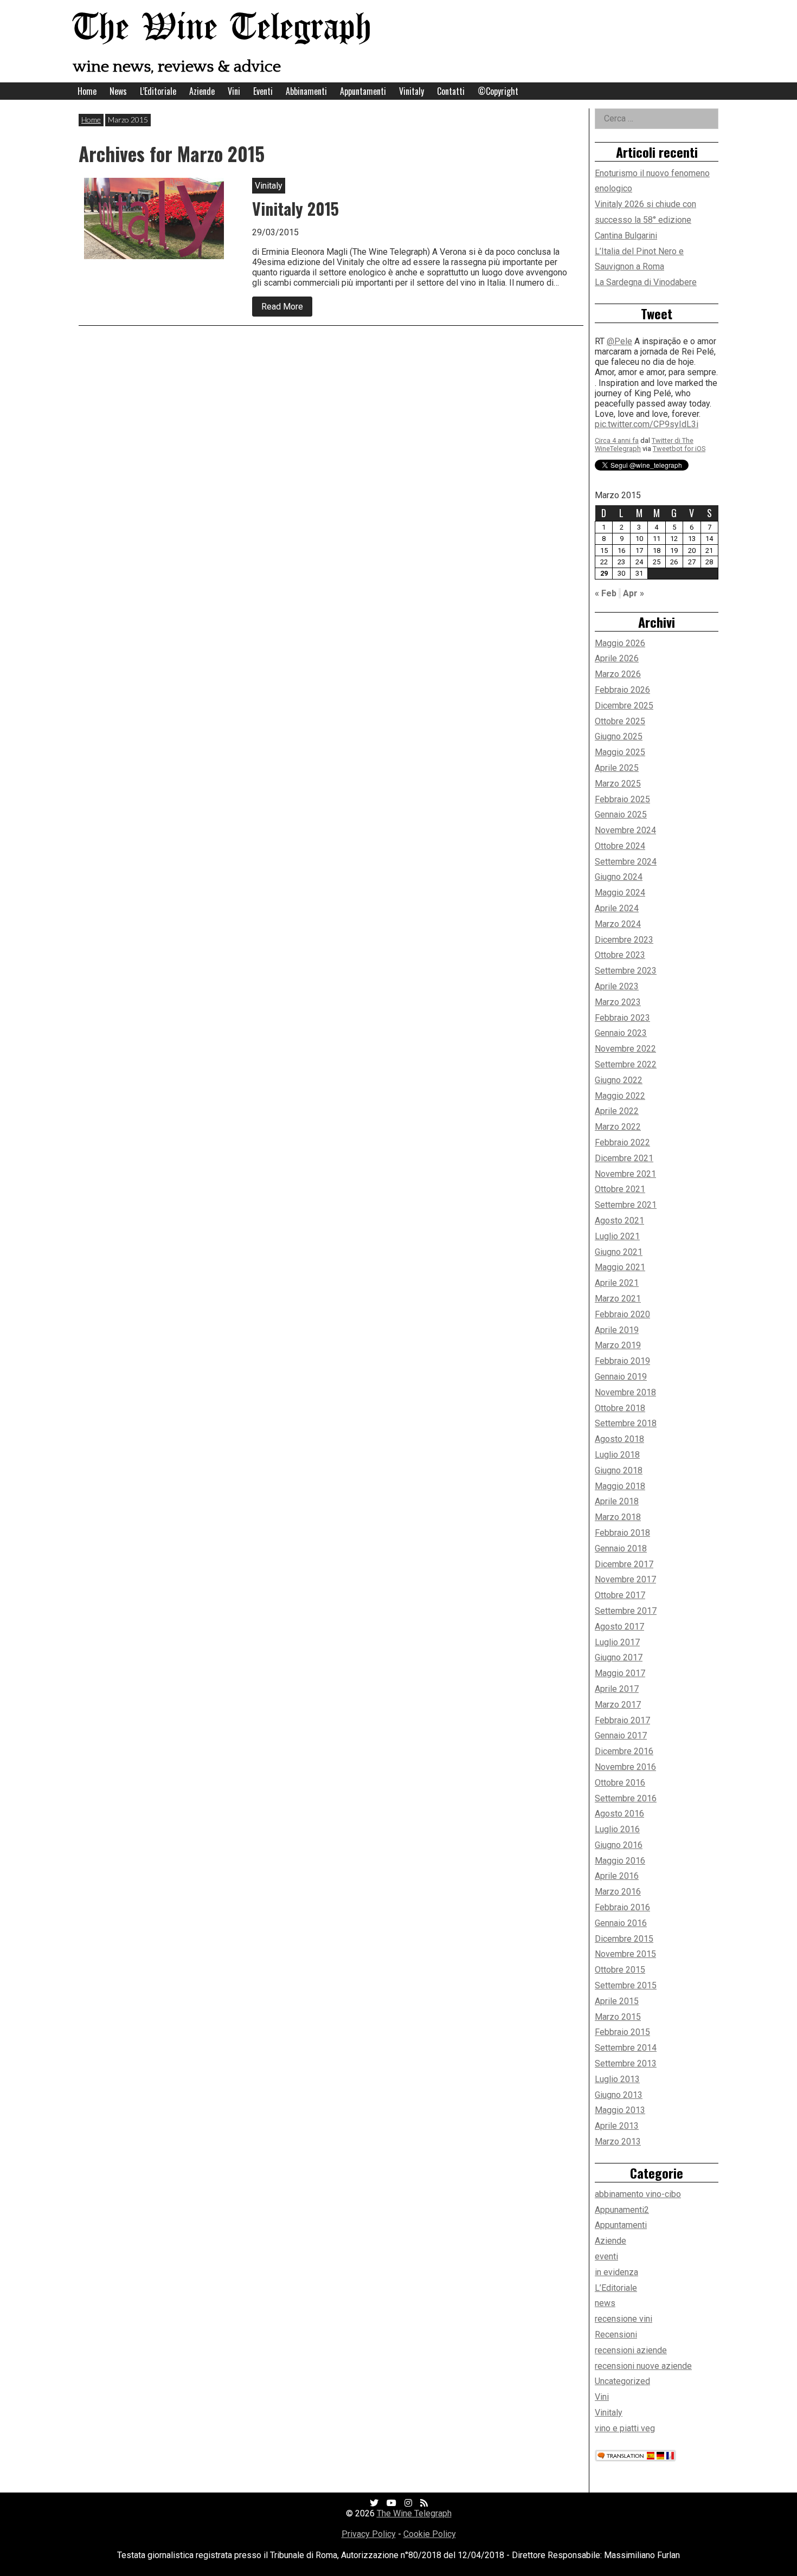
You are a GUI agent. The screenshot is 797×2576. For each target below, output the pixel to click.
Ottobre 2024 (620, 846)
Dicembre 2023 (624, 940)
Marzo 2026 (618, 674)
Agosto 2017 (619, 1627)
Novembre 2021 (625, 1174)
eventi (606, 2256)
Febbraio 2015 (622, 2032)
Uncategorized (622, 2381)
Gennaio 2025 (621, 814)
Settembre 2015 (626, 1985)
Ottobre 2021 (620, 1189)
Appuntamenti (363, 91)
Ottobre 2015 (620, 1970)
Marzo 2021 (618, 1299)
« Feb (606, 593)
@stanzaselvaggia (642, 391)
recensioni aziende (631, 2350)
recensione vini (624, 2319)
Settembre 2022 (626, 1064)
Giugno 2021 (619, 1252)
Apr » (634, 593)
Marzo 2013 (618, 2142)
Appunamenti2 (622, 2210)
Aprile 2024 (617, 908)
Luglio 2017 (617, 1642)
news (605, 2303)
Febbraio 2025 (622, 799)
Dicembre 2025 (624, 706)
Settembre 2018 (626, 1423)
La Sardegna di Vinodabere (646, 282)
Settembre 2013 (626, 2063)
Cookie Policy (430, 2534)
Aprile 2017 (617, 1689)
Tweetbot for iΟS (679, 366)
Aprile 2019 (617, 1330)
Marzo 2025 (618, 784)
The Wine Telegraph (222, 28)
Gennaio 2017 (621, 1735)
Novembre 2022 (625, 1049)
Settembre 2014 (626, 2048)
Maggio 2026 (620, 643)
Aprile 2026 (617, 658)
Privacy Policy (369, 2534)
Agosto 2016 (619, 1814)
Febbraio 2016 (622, 1907)
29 (604, 573)
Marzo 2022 (618, 1127)
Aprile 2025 (617, 768)
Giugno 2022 (619, 1080)
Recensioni (616, 2334)
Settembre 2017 (626, 1611)
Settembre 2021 (626, 1205)
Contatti (451, 91)
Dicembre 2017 (624, 1564)
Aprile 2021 (617, 1283)
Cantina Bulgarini (626, 236)
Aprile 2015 (617, 2001)
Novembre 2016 (625, 1767)
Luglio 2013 (617, 2079)
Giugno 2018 (619, 1470)
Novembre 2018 (625, 1392)
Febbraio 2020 (622, 1314)
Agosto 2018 (619, 1439)
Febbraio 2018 (622, 1533)
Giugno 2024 (619, 877)
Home (87, 91)
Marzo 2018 (618, 1517)
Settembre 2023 (626, 971)
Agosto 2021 (619, 1221)
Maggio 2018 (620, 1486)
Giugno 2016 (619, 1845)
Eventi (263, 91)
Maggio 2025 (620, 752)
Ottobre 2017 (620, 1595)
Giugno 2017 (619, 1657)
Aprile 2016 (617, 1876)
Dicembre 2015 (624, 1939)
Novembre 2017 (625, 1579)
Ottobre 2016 (620, 1783)
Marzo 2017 (618, 1705)
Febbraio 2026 (622, 690)
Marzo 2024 (618, 924)
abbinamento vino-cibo (638, 2194)
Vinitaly (412, 91)
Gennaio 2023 (621, 1033)
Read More (287, 309)
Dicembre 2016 (624, 1751)
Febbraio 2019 (622, 1361)
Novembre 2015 (625, 1954)
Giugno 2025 (619, 736)
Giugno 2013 (619, 2095)
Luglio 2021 (617, 1236)
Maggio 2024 (620, 893)
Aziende (202, 91)
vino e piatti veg (625, 2428)
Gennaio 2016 (621, 1923)
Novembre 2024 (625, 830)
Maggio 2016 (620, 1861)
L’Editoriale (158, 91)
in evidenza (616, 2272)
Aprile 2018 (617, 1501)
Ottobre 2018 (620, 1408)
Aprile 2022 (617, 1111)
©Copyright (498, 91)
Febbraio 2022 (622, 1142)
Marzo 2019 (618, 1345)
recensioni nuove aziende (643, 2366)
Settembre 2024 (626, 862)
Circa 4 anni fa (617, 358)
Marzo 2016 (618, 1892)
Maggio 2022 (620, 1096)
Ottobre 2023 (620, 955)
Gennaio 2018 (621, 1548)
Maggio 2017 (620, 1673)
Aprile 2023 (617, 986)
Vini (234, 91)
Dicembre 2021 (624, 1158)
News (118, 91)
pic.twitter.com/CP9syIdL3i (647, 342)
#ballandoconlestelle (635, 453)
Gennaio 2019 (621, 1377)
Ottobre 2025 (620, 721)
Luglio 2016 (617, 1829)
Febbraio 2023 (622, 1018)
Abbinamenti (306, 91)
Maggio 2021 (620, 1267)
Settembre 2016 (626, 1798)
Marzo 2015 (618, 2017)
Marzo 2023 (618, 1002)
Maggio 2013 (620, 2110)
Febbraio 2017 (622, 1720)
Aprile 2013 (617, 2126)
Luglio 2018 (617, 1455)
